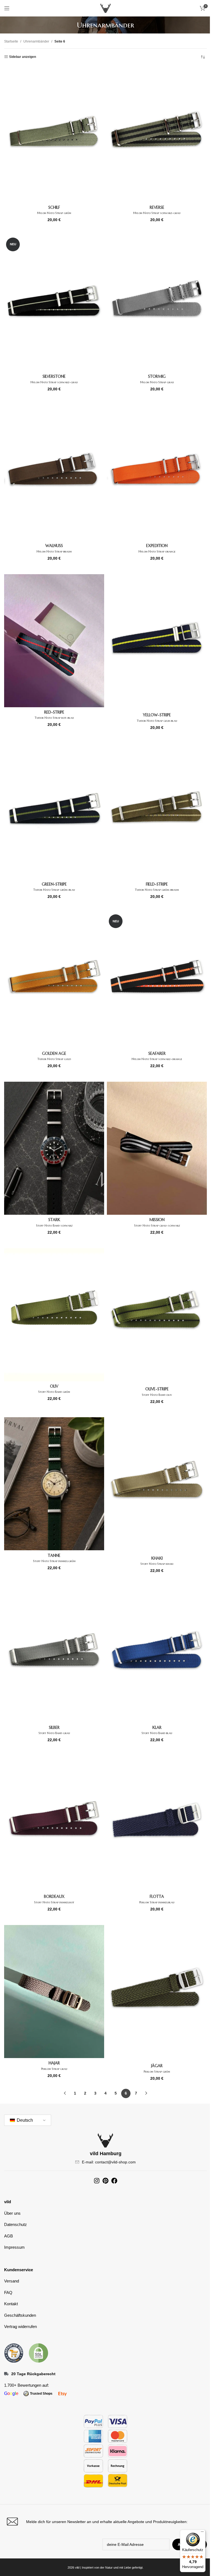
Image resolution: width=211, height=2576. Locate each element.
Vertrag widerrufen (20, 2326)
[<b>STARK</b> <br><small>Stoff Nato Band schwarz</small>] (54, 1148)
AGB (9, 2236)
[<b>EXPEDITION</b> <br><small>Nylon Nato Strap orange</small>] (157, 473)
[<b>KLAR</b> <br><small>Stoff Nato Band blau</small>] (157, 1654)
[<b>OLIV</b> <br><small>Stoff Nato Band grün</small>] (54, 1315)
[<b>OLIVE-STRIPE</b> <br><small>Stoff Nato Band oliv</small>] (157, 1316)
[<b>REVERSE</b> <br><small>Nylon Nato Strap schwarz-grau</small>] (157, 134)
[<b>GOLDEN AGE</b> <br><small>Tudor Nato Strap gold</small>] (54, 980)
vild (8, 2202)
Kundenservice (19, 2270)
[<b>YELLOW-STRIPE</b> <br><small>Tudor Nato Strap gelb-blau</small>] (157, 642)
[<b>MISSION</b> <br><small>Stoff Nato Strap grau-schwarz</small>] (157, 1148)
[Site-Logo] (105, 8)
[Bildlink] (14, 2352)
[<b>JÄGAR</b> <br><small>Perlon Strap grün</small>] (157, 1993)
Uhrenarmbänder (36, 41)
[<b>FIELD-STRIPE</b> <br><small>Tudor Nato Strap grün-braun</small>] (157, 811)
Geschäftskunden (20, 2315)
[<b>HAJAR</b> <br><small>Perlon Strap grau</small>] (54, 1992)
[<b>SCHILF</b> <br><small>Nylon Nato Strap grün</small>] (54, 134)
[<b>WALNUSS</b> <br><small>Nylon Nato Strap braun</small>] (54, 473)
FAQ (8, 2292)
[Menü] (202, 2533)
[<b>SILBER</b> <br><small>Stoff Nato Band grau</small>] (54, 1654)
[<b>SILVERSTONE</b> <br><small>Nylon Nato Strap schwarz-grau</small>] (54, 304)
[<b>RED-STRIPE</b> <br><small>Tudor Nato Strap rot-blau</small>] (54, 641)
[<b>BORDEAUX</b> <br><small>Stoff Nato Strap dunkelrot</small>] (54, 1824)
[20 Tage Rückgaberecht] (6, 2374)
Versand (12, 2281)
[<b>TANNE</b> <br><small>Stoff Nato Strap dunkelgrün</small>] (54, 1484)
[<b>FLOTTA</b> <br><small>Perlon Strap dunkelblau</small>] (157, 1824)
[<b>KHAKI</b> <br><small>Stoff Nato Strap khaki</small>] (157, 1485)
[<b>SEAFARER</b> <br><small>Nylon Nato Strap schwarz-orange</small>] (157, 980)
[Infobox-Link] (105, 2522)
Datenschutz (16, 2224)
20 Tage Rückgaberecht (33, 2374)
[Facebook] (114, 2181)
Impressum (14, 2247)
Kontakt (11, 2304)
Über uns (12, 2213)
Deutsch (24, 2120)
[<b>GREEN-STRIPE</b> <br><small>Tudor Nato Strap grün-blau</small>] (54, 811)
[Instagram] (97, 2181)
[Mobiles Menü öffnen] (7, 8)
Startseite (11, 41)
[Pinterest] (105, 2181)
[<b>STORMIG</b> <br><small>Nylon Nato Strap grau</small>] (157, 304)
